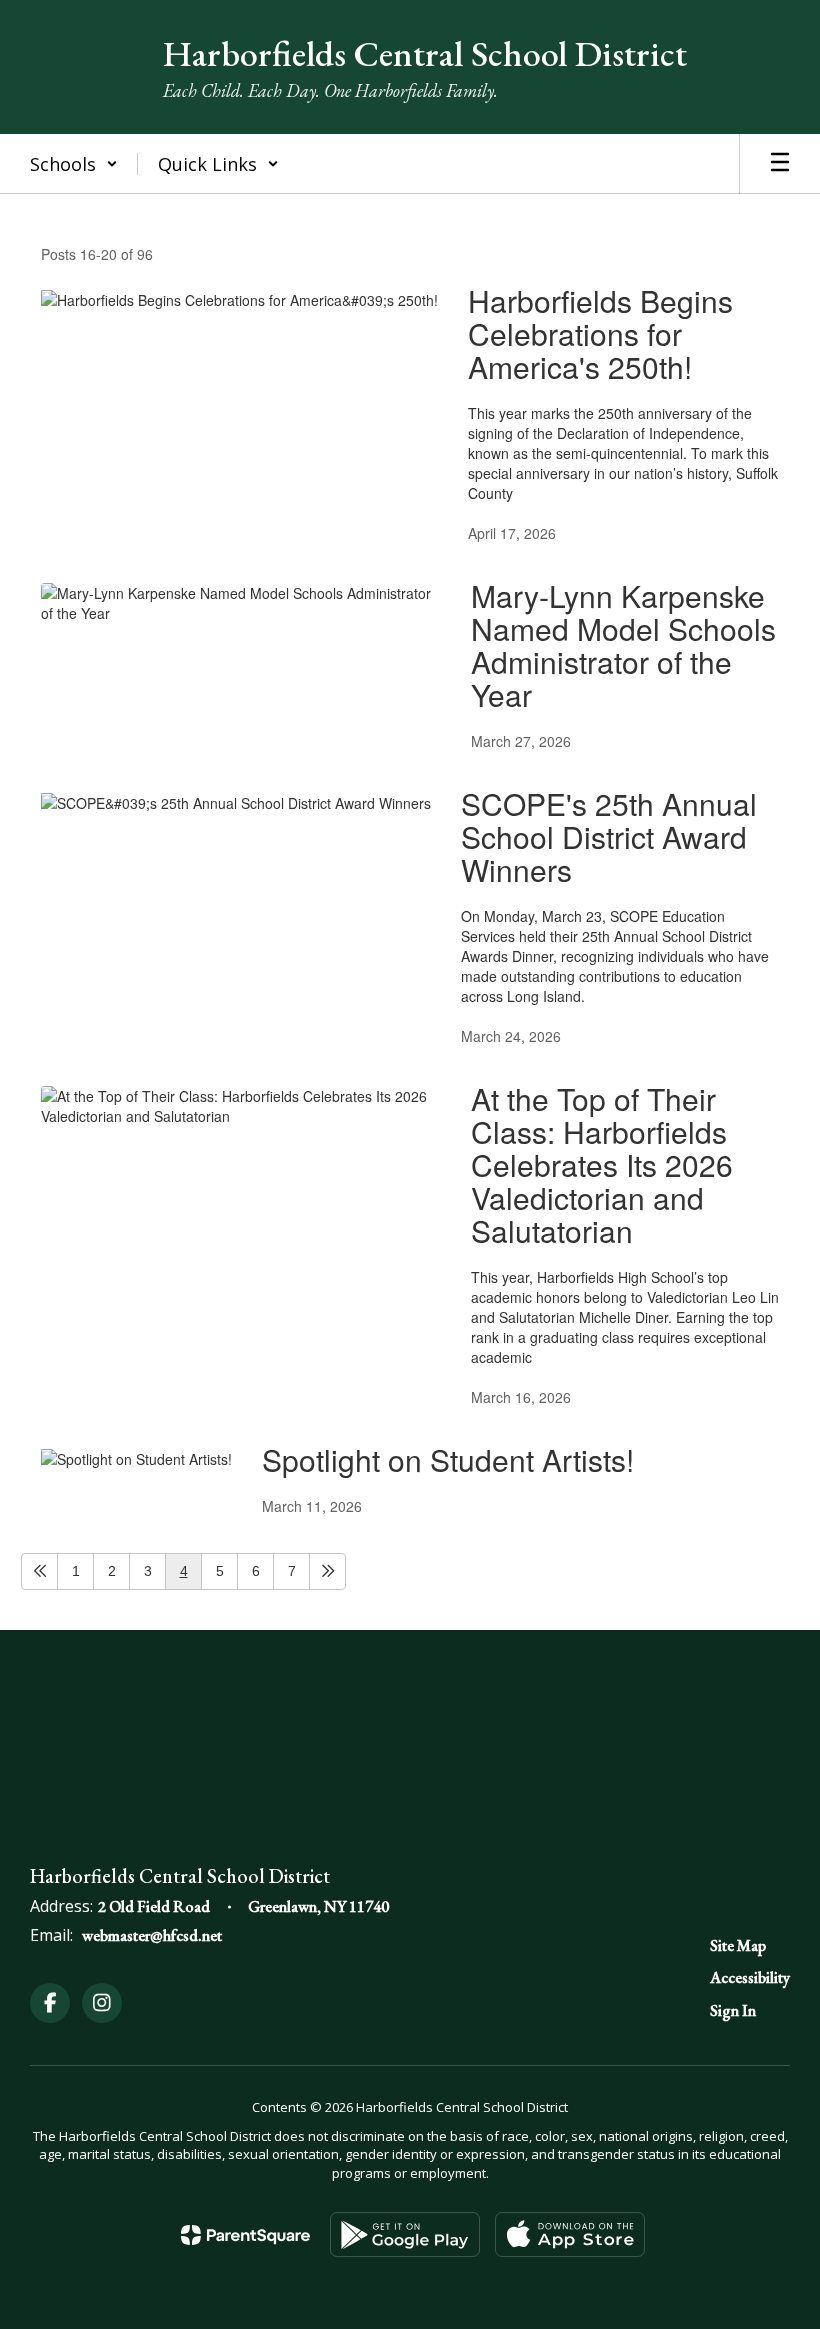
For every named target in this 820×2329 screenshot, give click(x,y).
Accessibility (750, 1977)
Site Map (738, 1945)
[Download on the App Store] (570, 2234)
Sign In (733, 2010)
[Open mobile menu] (780, 164)
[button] (74, 164)
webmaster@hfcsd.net (152, 1935)
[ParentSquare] (245, 2235)
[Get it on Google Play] (405, 2234)
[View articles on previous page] (39, 1571)
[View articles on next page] (327, 1571)
